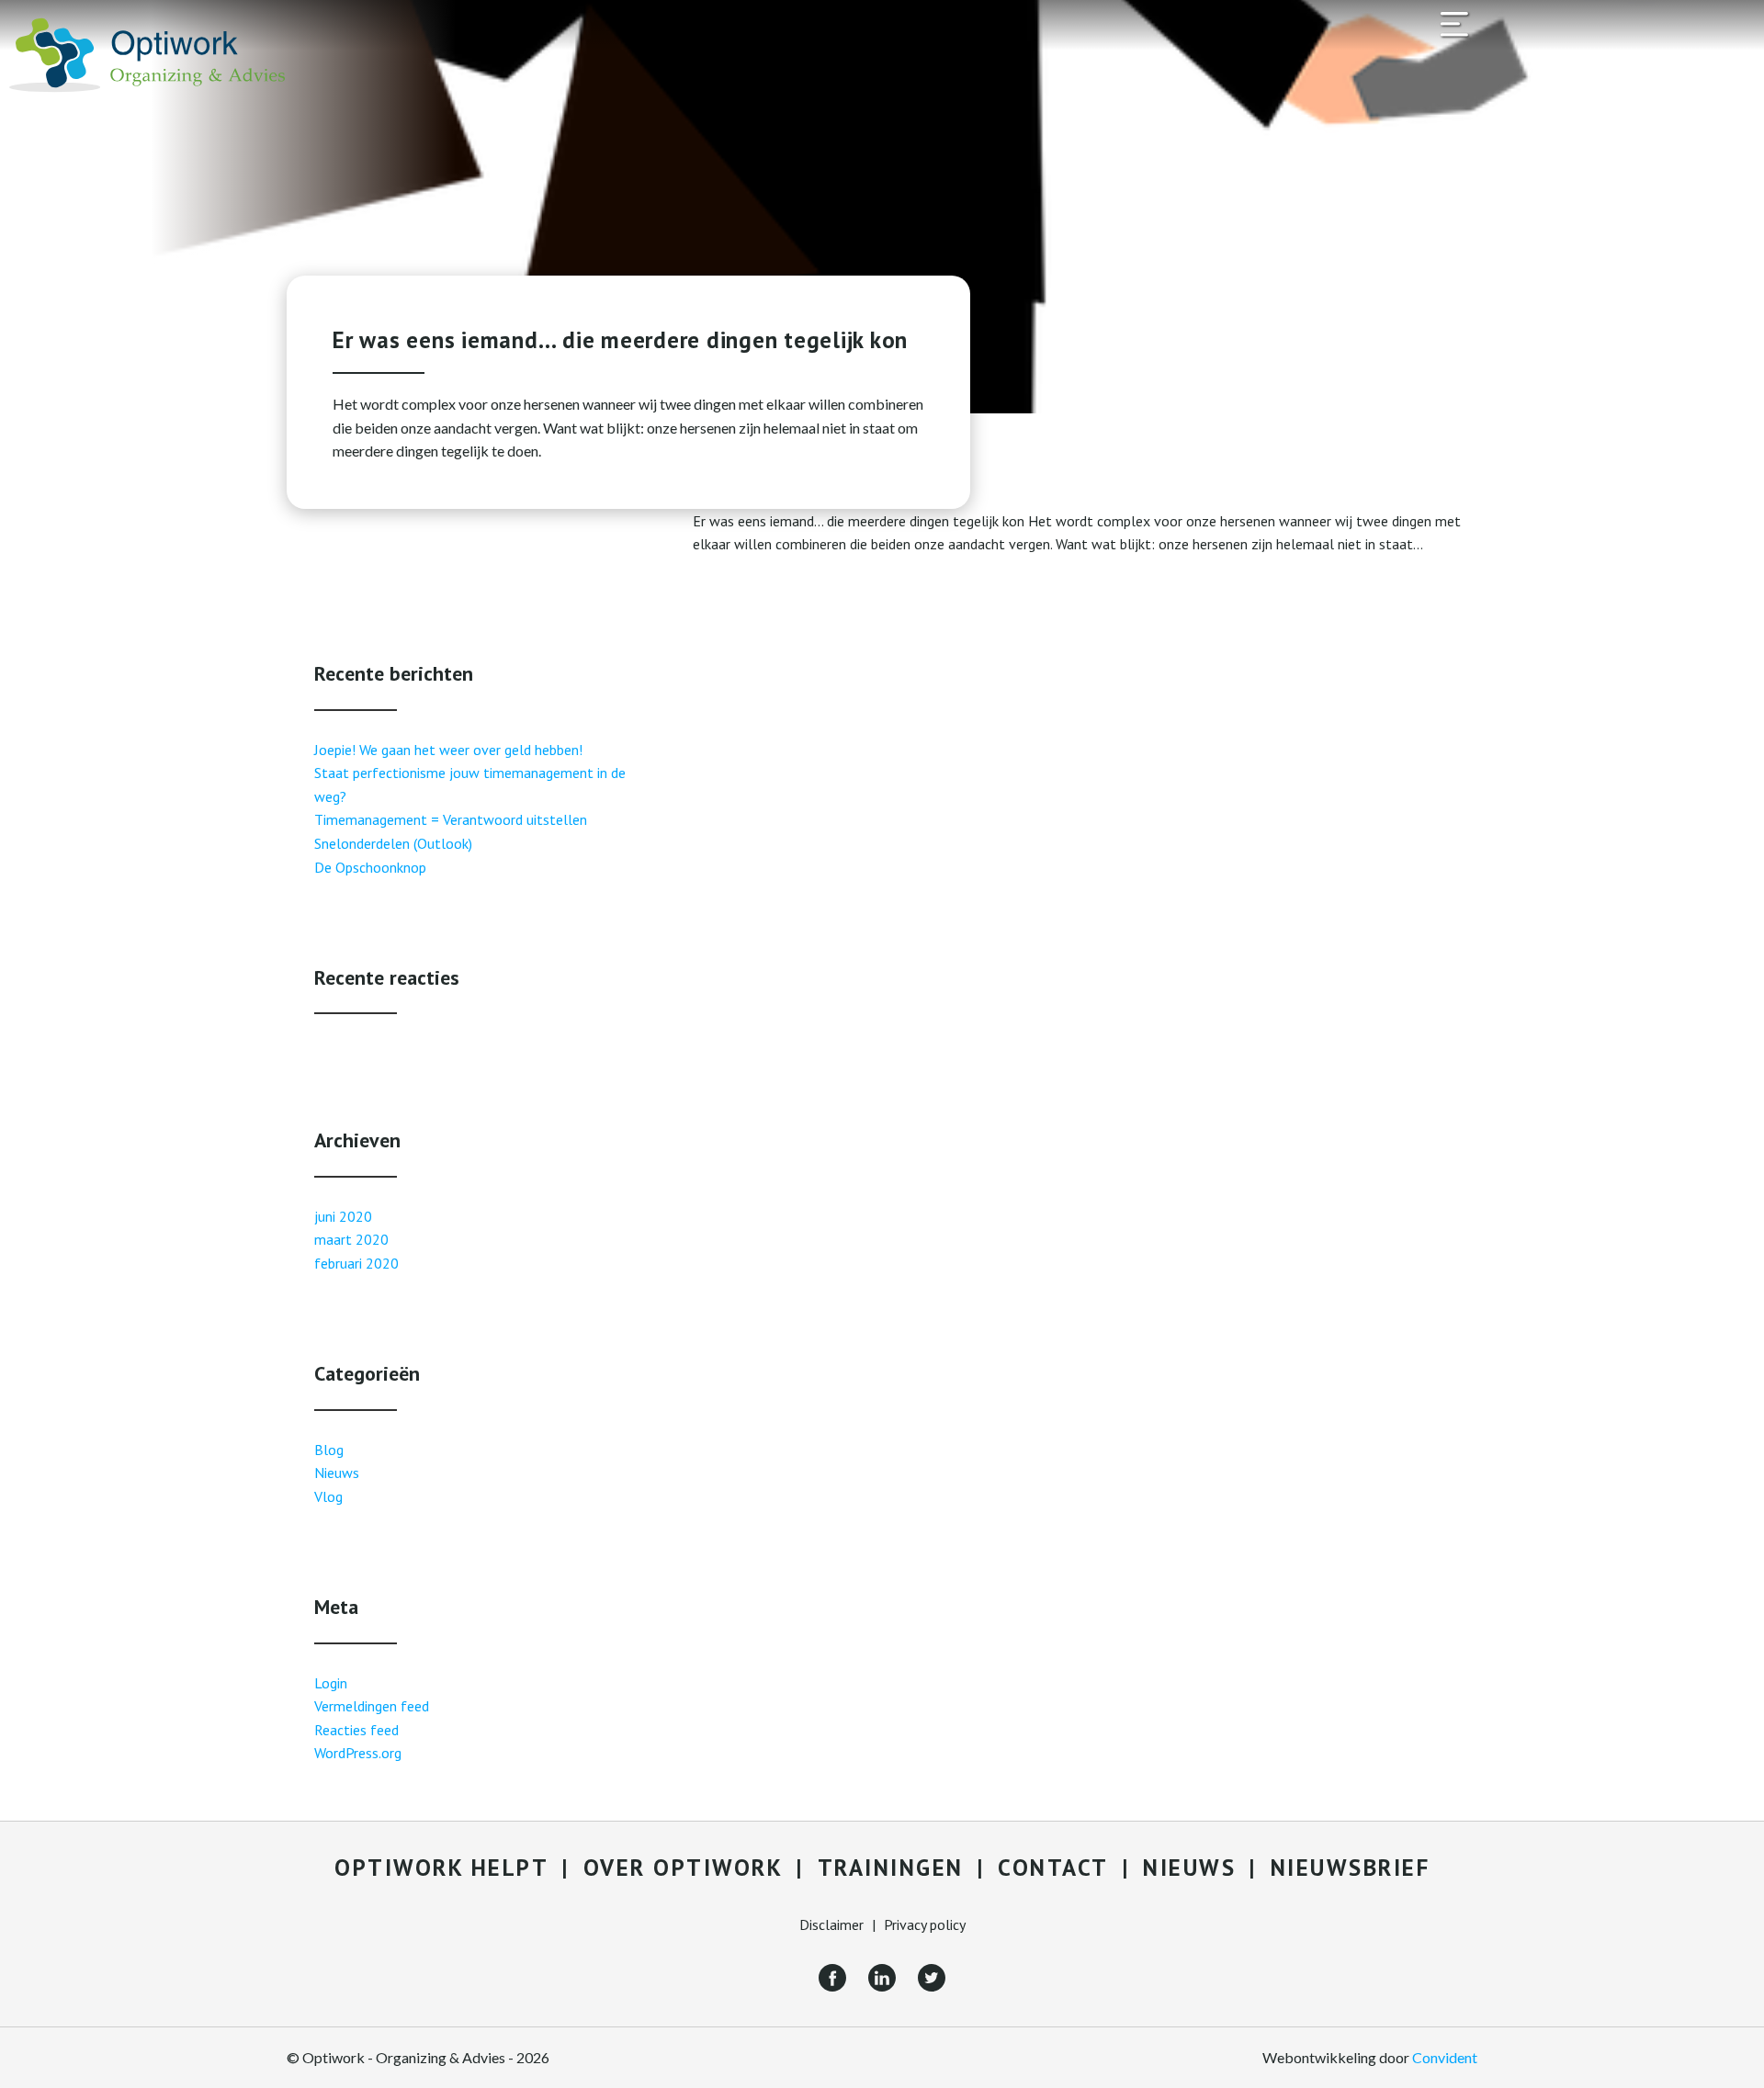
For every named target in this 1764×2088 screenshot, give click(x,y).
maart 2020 (351, 1239)
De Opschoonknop (370, 867)
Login (331, 1683)
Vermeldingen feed (372, 1706)
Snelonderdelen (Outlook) (393, 843)
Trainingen (891, 1868)
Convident (1445, 2057)
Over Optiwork (684, 1868)
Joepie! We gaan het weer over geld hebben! (448, 750)
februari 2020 (356, 1263)
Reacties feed (356, 1730)
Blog (329, 1450)
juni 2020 (343, 1216)
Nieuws (337, 1473)
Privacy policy (925, 1924)
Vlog (328, 1496)
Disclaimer (831, 1924)
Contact (1053, 1868)
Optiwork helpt (441, 1868)
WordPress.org (358, 1753)
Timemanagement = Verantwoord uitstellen (451, 819)
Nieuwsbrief (1351, 1868)
